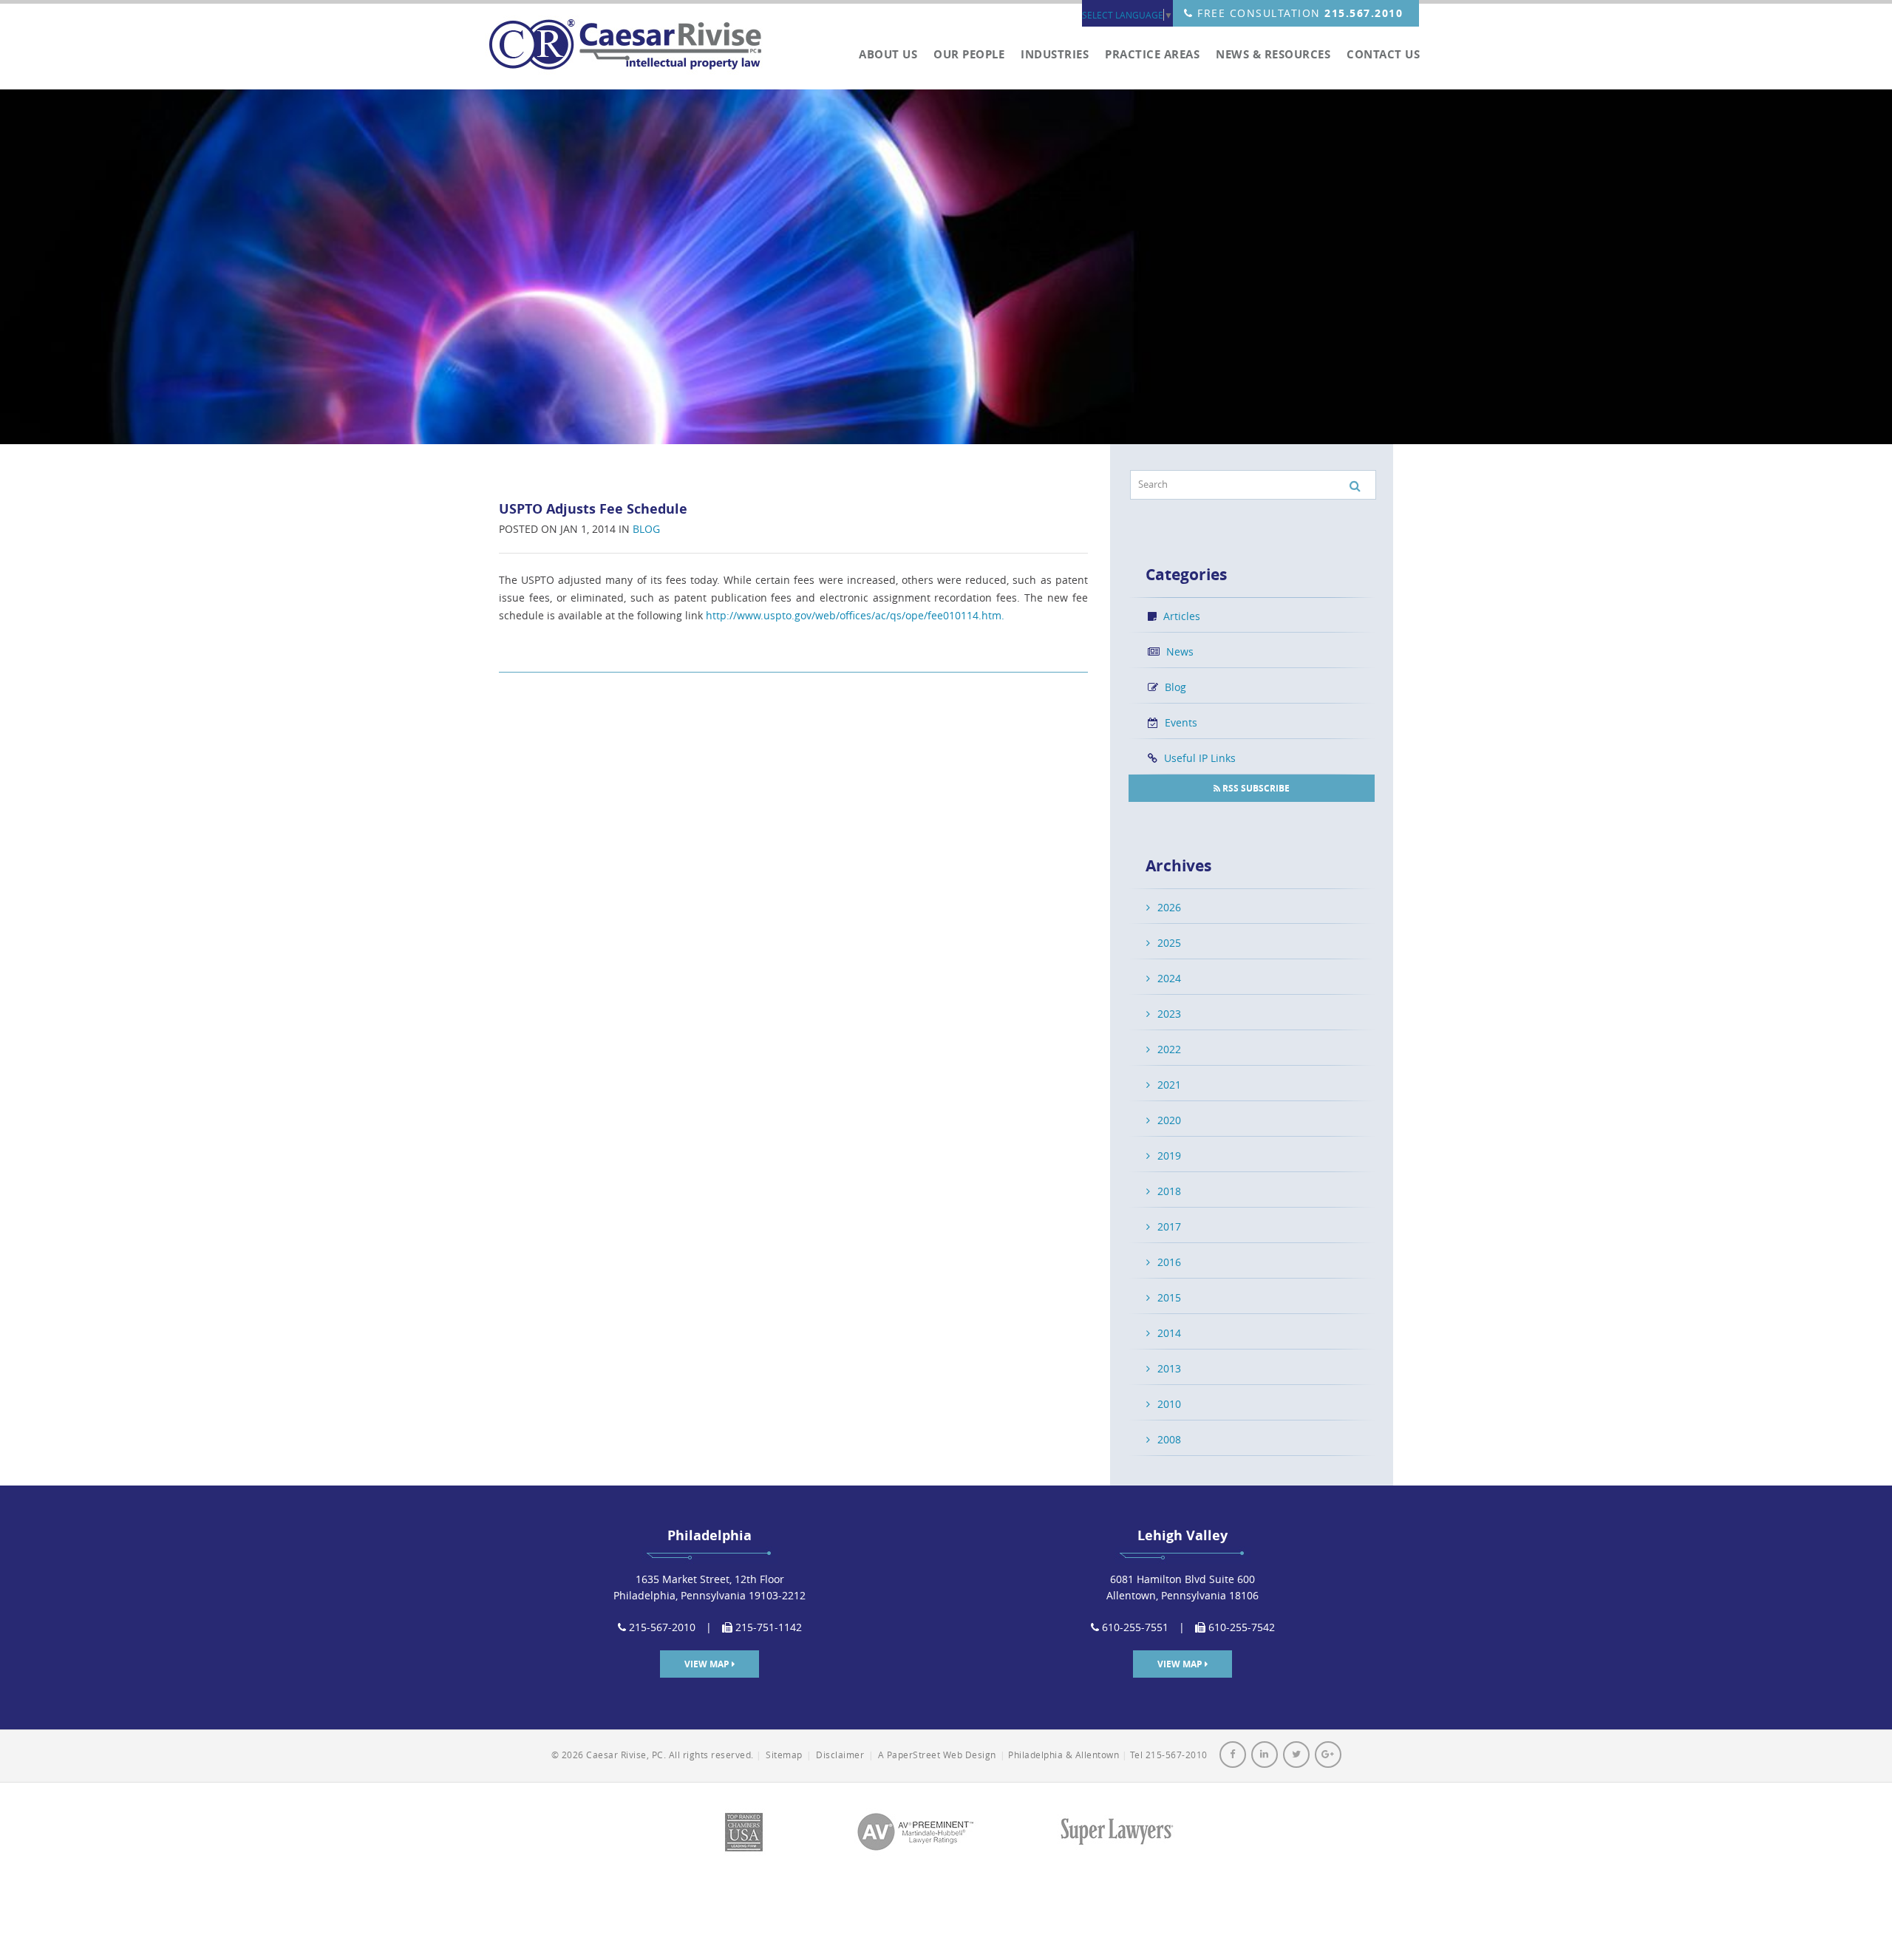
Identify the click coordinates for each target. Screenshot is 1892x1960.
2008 (1169, 1439)
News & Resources (1273, 55)
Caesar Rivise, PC (632, 46)
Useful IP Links (1198, 758)
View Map (708, 1664)
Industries (1055, 55)
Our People (969, 55)
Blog (646, 529)
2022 (1169, 1049)
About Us (888, 55)
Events (1180, 722)
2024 (1169, 978)
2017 (1169, 1226)
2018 (1169, 1191)
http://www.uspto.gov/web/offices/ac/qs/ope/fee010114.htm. (855, 615)
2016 (1169, 1262)
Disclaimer (840, 1755)
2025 (1169, 943)
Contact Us (1383, 55)
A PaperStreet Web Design (937, 1755)
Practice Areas (1152, 55)
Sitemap (784, 1755)
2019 (1169, 1156)
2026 (1169, 907)
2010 (1169, 1404)
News (1178, 651)
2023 (1169, 1014)
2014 (1169, 1333)
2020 (1169, 1120)
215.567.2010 (1364, 13)
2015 (1169, 1297)
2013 (1169, 1368)
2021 (1169, 1085)
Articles (1180, 616)
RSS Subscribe (1255, 788)
